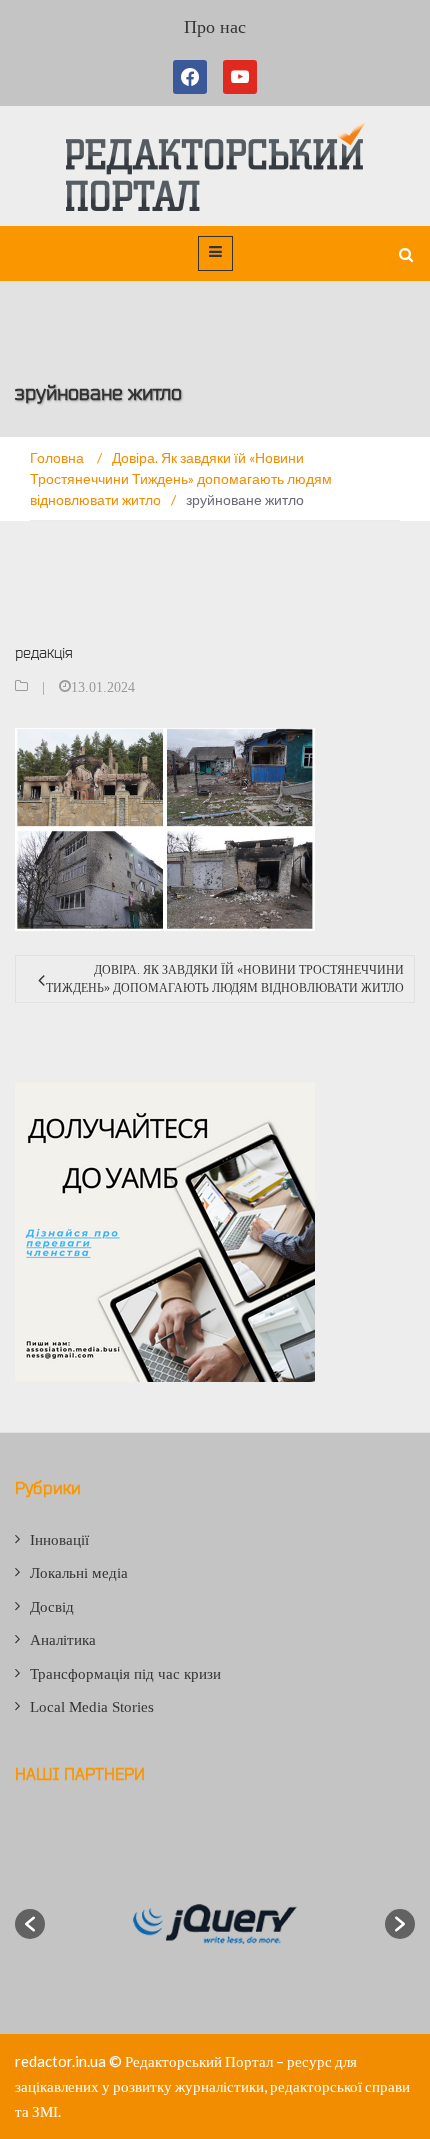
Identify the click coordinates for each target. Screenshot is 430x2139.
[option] (215, 1924)
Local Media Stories (92, 1707)
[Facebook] (194, 77)
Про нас (215, 27)
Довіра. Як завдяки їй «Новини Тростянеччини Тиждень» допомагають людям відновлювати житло (225, 979)
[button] (30, 1924)
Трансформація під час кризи (125, 1674)
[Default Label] (240, 77)
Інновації (59, 1540)
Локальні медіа (79, 1573)
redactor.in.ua (60, 2061)
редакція (44, 652)
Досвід (52, 1607)
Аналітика (63, 1640)
